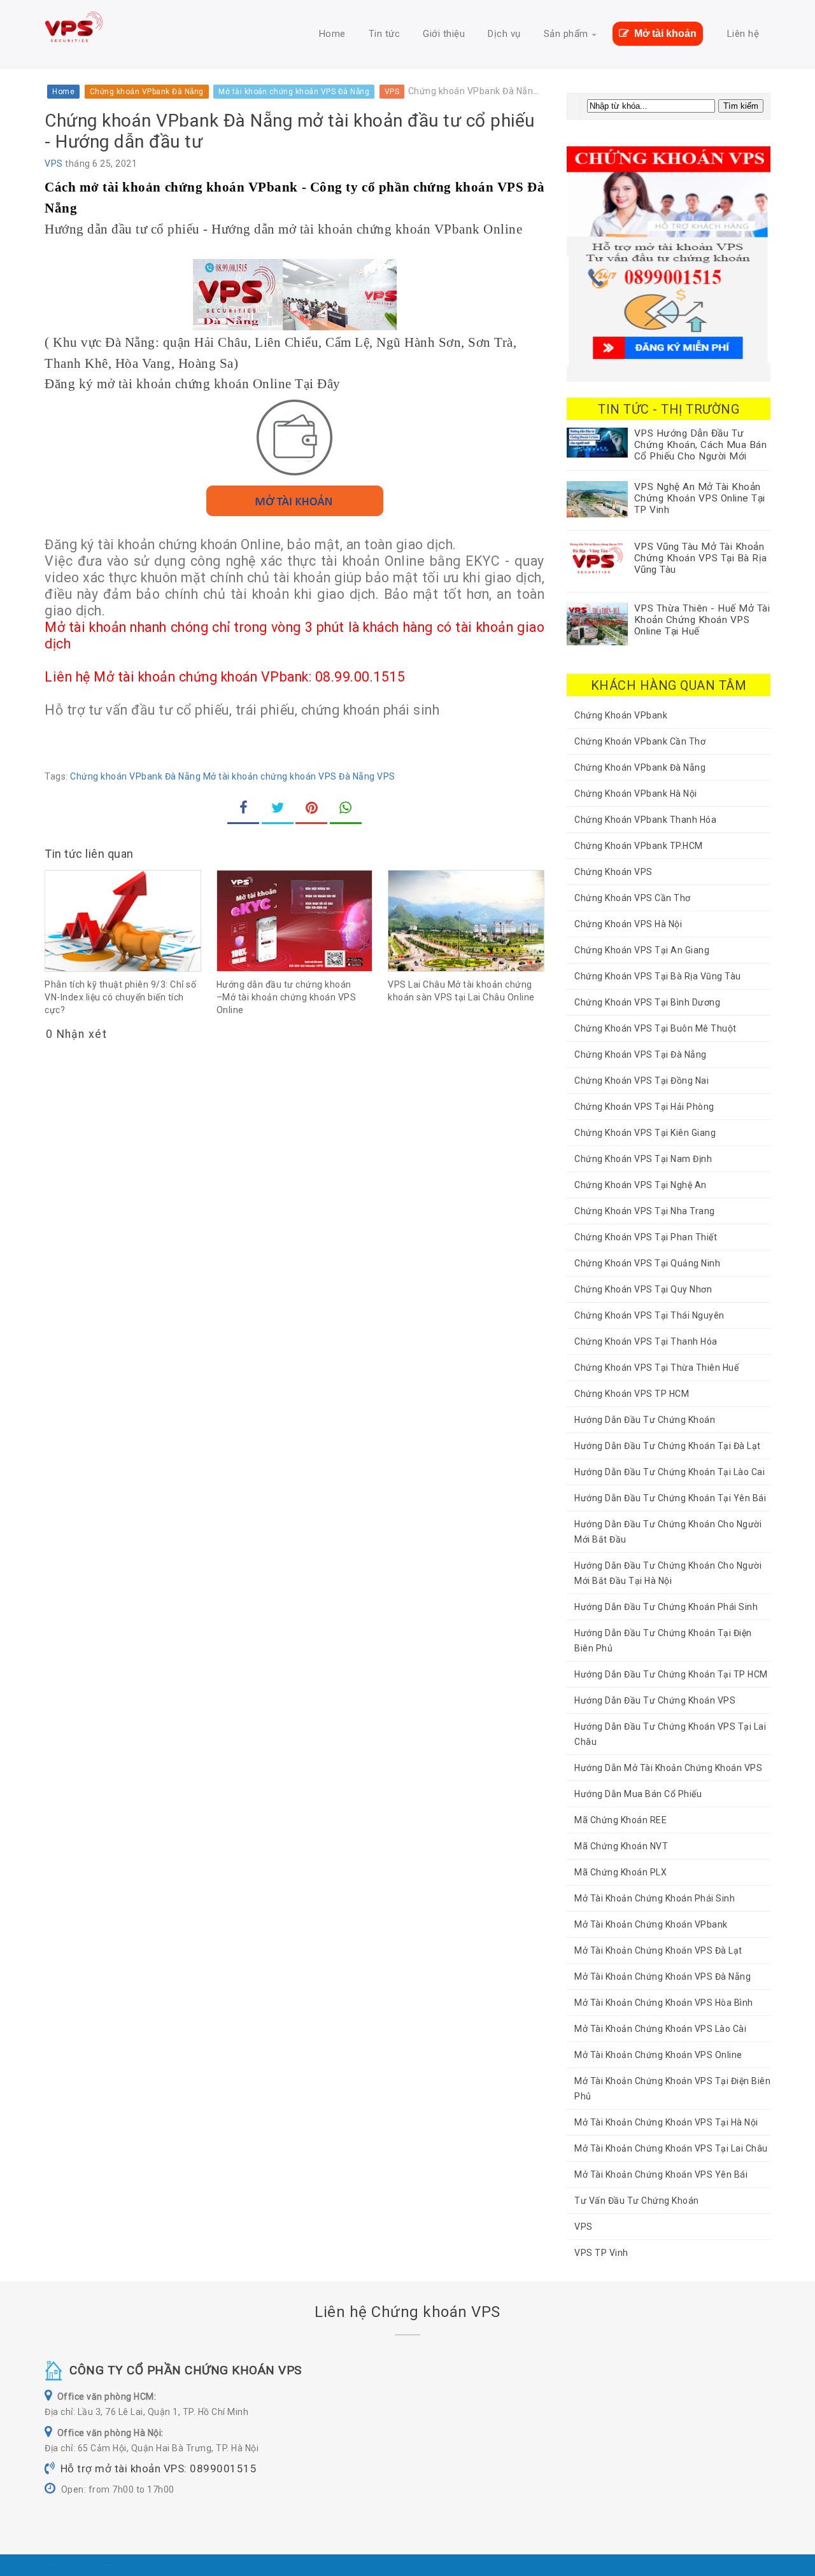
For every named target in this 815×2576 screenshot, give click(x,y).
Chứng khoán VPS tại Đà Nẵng (641, 1054)
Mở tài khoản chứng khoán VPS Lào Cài (660, 2029)
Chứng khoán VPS (613, 872)
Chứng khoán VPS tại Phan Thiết (646, 1237)
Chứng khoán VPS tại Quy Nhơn (643, 1289)
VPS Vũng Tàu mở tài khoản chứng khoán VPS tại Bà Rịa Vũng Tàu (701, 558)
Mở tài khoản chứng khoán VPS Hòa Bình (664, 2003)
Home (332, 34)
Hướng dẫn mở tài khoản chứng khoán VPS (668, 1768)
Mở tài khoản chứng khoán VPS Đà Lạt (658, 1950)
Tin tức (385, 34)
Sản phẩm (566, 34)
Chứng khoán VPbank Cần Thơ (640, 741)
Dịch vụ (504, 34)
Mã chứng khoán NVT (621, 1846)
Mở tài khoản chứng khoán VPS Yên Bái (661, 2174)
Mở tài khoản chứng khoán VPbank (651, 1924)
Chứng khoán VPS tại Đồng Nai (641, 1081)
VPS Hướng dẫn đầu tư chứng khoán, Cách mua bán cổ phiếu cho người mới (701, 445)
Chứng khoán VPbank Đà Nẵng (135, 776)
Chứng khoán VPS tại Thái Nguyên (649, 1315)
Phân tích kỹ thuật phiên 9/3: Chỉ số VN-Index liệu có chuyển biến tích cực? (120, 997)
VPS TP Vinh (601, 2253)
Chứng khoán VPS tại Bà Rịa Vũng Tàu (658, 976)
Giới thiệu (444, 34)
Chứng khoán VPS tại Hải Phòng (644, 1107)
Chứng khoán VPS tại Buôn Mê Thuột (656, 1028)
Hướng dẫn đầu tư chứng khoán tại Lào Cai (670, 1472)
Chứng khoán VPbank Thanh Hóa (645, 820)
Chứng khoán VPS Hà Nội (628, 924)
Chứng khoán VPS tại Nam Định (643, 1159)
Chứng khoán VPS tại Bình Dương (647, 1002)
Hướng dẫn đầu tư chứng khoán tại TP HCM (671, 1674)
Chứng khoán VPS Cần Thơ (633, 898)
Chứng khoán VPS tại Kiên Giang (645, 1133)
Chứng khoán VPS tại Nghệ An (641, 1185)
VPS (54, 164)
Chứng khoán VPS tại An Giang (642, 950)
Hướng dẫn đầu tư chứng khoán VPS (655, 1700)
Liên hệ (743, 34)
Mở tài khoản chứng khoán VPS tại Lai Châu (671, 2148)
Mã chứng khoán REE (620, 1820)
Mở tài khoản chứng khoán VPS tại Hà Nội (666, 2122)
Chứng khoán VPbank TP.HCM (639, 846)
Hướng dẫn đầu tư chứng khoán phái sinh (666, 1607)
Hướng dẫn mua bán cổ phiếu (638, 1794)
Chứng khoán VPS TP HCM (632, 1394)
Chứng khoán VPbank (621, 715)
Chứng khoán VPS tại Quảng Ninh (647, 1263)
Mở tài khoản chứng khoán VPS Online (658, 2055)
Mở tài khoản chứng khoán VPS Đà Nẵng (289, 776)
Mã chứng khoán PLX (620, 1872)
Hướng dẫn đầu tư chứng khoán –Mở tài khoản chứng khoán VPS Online (287, 997)
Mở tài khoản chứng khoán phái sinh (655, 1898)
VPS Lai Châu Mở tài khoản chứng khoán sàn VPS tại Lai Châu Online (461, 991)
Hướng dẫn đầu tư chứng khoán (645, 1420)
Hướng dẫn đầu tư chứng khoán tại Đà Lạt (668, 1446)
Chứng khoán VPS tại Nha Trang (645, 1211)
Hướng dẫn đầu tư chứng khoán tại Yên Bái (670, 1498)
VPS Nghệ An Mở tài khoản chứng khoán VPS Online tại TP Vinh (700, 498)
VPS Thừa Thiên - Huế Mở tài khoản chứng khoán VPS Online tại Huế (702, 620)
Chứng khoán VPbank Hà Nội (636, 794)
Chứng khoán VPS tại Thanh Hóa (646, 1341)
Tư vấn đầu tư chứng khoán (637, 2201)
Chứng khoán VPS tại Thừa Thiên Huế (656, 1368)
